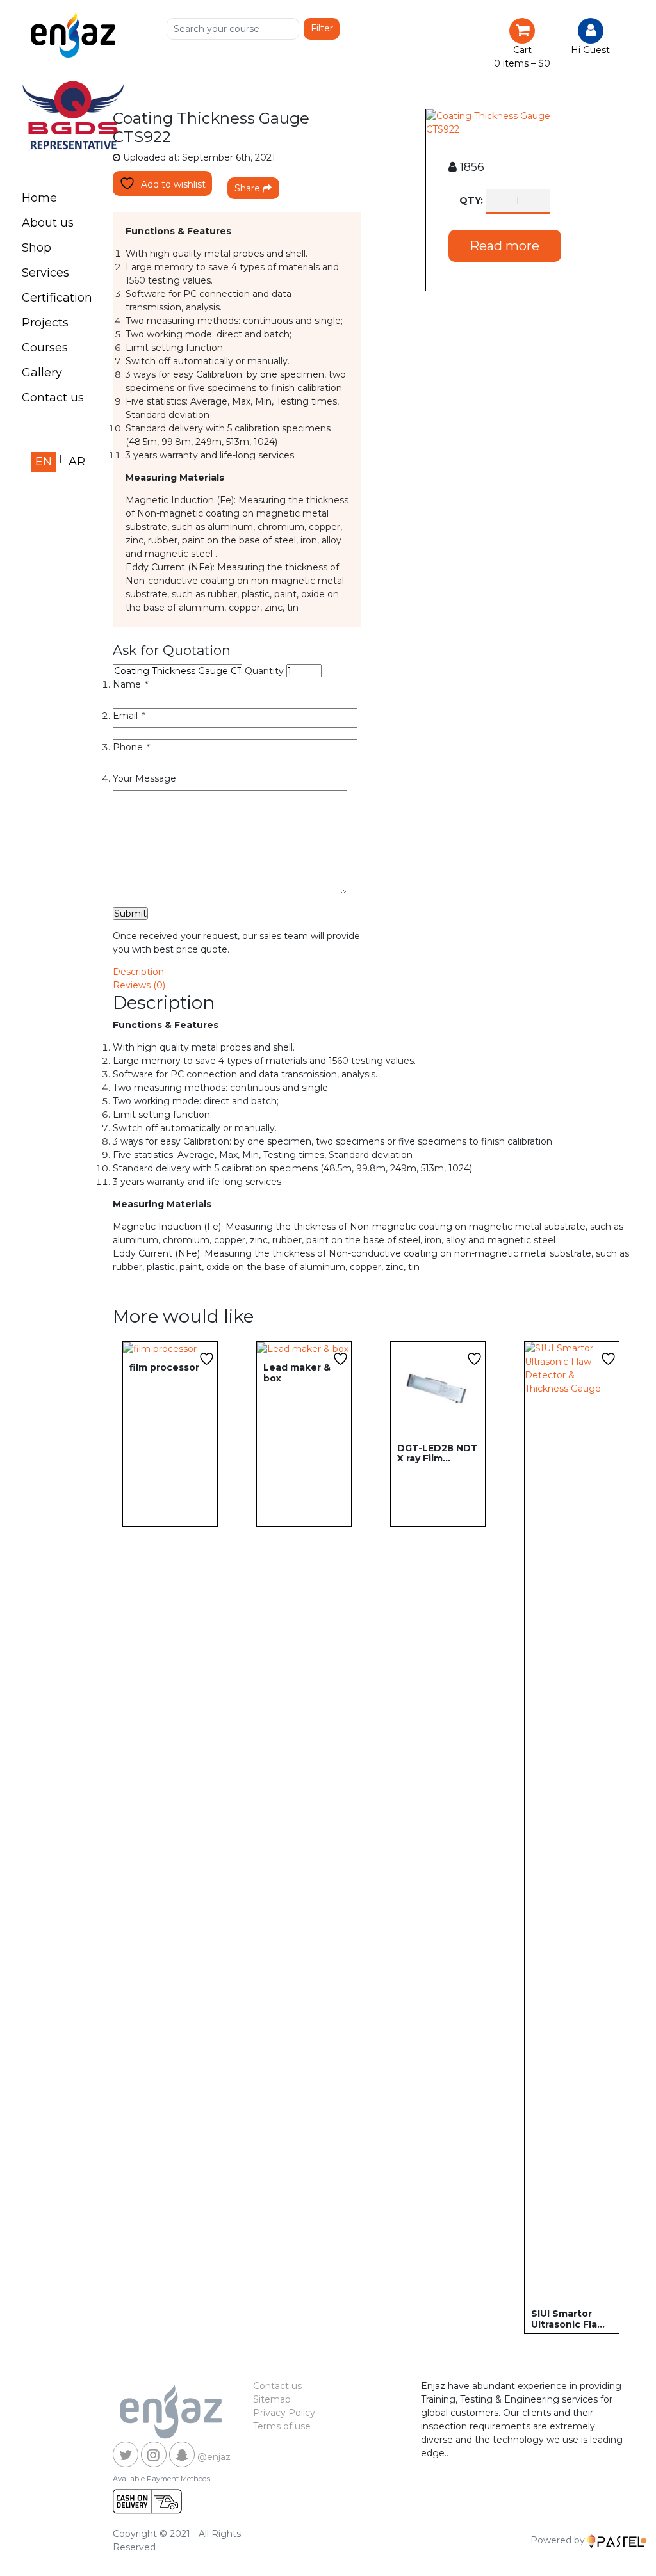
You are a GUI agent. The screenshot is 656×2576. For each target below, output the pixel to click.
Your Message (144, 778)
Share (249, 188)
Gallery (42, 373)
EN (44, 462)
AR (77, 462)
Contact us (53, 398)
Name (130, 684)
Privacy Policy (284, 2413)
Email (128, 716)
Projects (45, 323)
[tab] (371, 972)
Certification (57, 298)
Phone (131, 747)
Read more (504, 246)
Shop (37, 248)
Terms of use (282, 2426)
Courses (45, 348)
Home (39, 198)
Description (138, 972)
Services (45, 273)
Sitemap (272, 2399)
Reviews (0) (139, 985)
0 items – (522, 63)
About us (48, 223)
